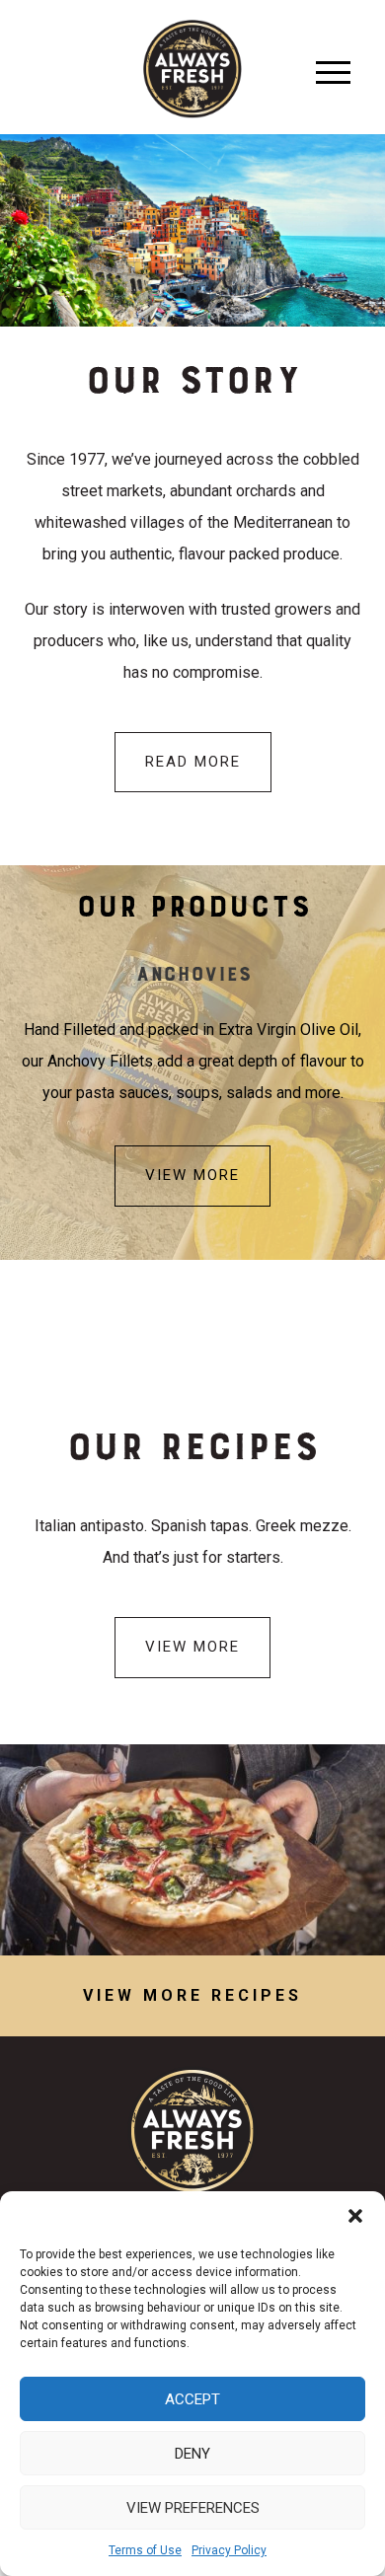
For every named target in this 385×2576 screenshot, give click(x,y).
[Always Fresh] (192, 68)
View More (192, 1647)
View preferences (193, 2508)
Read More (193, 762)
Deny (192, 2454)
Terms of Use (145, 2550)
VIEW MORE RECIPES (192, 1995)
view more (192, 1175)
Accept (192, 2399)
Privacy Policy (229, 2550)
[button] (355, 2216)
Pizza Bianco (192, 1850)
